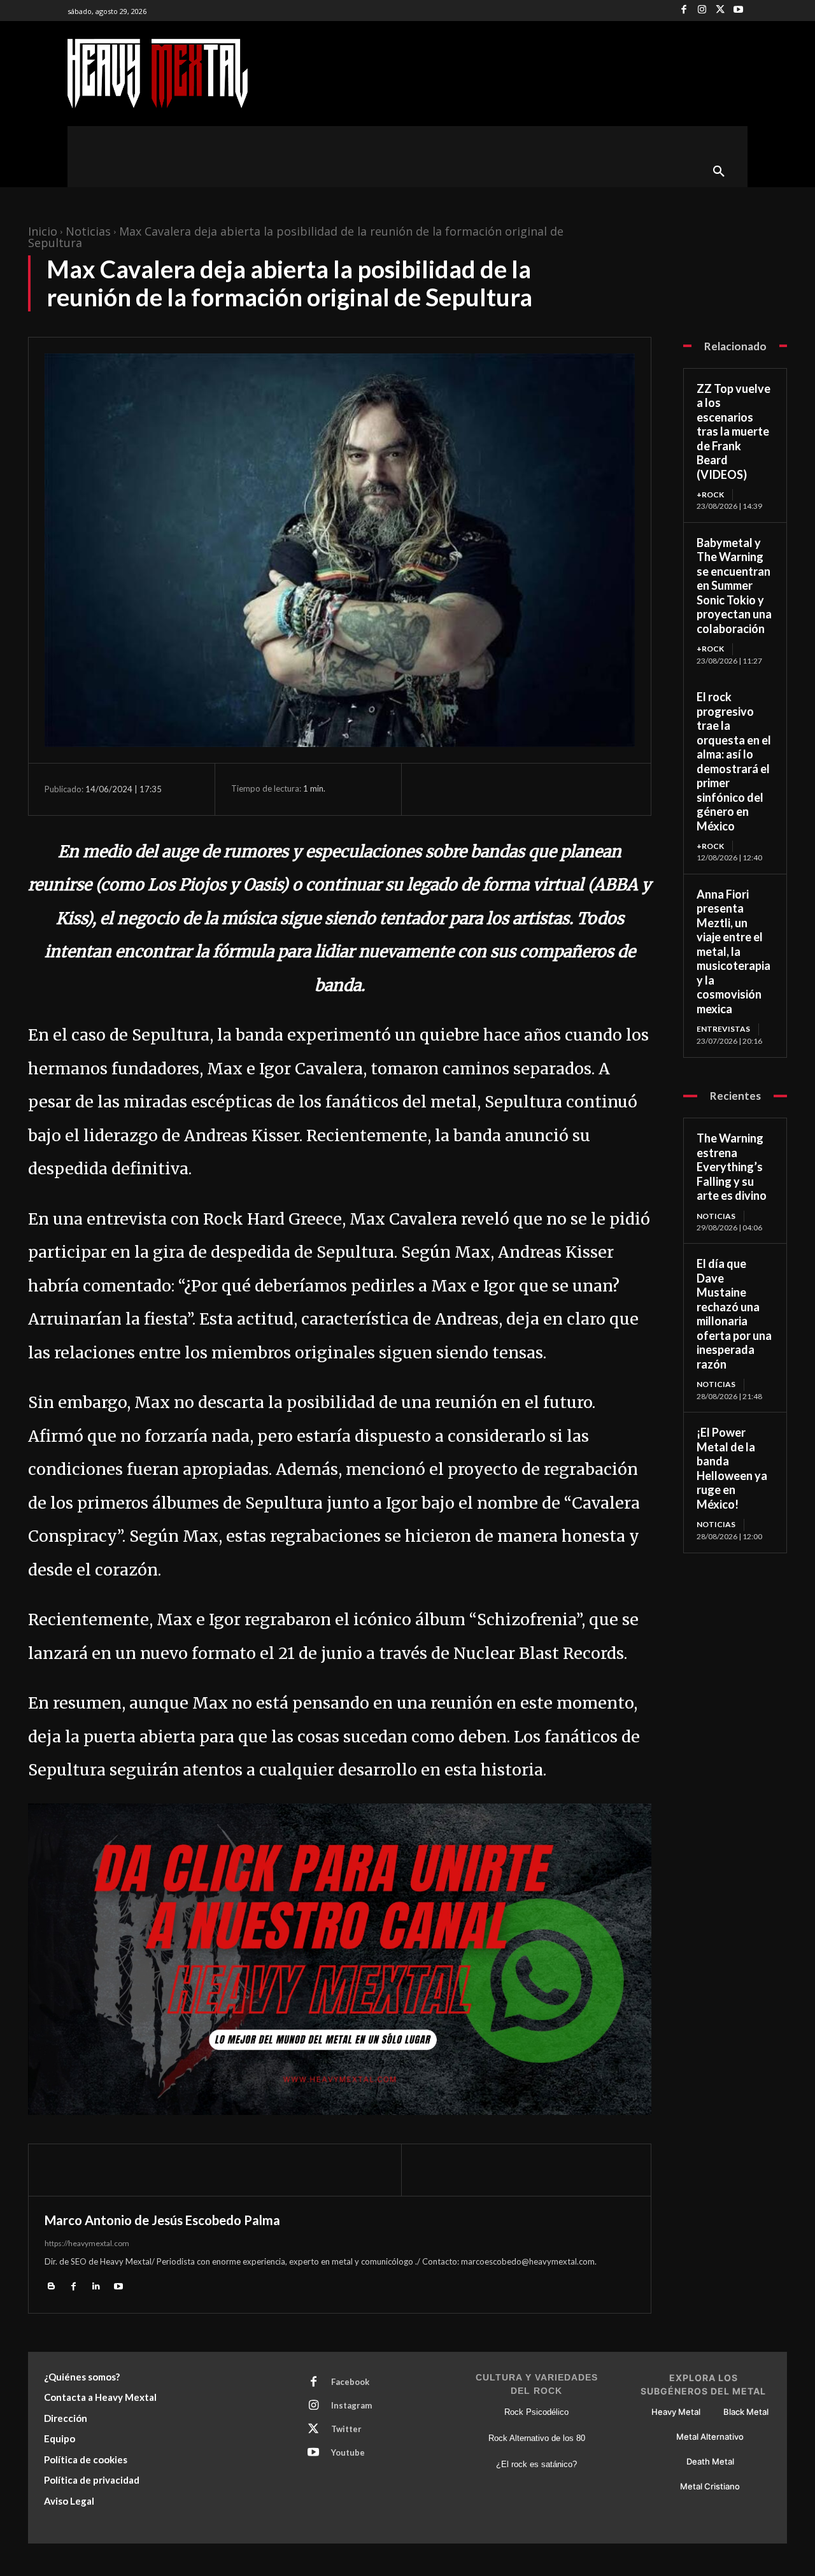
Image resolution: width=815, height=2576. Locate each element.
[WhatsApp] (518, 789)
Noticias (88, 231)
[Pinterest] (489, 789)
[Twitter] (720, 11)
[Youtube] (738, 11)
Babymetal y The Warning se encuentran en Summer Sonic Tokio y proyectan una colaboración (734, 586)
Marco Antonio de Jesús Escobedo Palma (162, 2220)
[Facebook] (684, 11)
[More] (548, 789)
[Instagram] (702, 11)
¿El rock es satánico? (536, 2464)
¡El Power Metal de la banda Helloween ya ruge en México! (732, 1468)
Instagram (351, 2405)
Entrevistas (723, 1029)
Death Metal (710, 2461)
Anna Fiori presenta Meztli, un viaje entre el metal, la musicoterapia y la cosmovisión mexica (733, 951)
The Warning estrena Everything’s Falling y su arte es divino (732, 1167)
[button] (719, 172)
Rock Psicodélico (536, 2412)
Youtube (348, 2452)
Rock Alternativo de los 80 (537, 2438)
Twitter (346, 2429)
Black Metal (746, 2412)
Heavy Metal (676, 2412)
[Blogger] (51, 2286)
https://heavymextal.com (87, 2243)
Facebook (350, 2382)
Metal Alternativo (710, 2437)
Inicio (43, 231)
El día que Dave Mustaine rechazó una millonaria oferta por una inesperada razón (734, 1314)
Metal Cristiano (710, 2486)
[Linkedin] (96, 2286)
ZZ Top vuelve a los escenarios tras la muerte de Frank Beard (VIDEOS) (733, 431)
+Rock (710, 495)
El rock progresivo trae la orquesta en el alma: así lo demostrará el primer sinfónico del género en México (734, 761)
